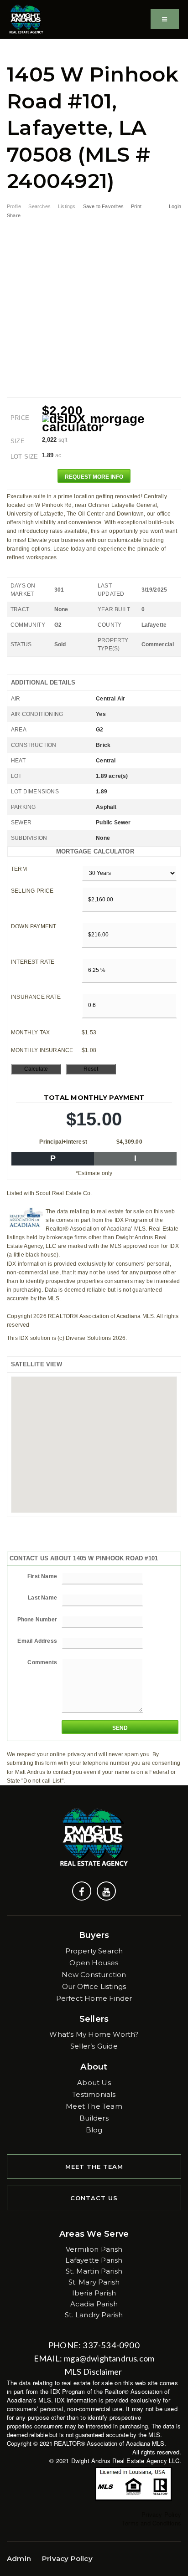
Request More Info (94, 477)
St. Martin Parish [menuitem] (94, 2271)
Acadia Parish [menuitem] (94, 2304)
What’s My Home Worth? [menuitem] (94, 2034)
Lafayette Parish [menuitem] (94, 2260)
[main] (94, 912)
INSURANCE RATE (36, 997)
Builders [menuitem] (94, 2118)
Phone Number (37, 1620)
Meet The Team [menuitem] (94, 2106)
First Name (42, 1576)
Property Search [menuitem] (94, 1951)
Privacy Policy (161, 2514)
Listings (67, 206)
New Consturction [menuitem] (94, 1975)
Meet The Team (94, 2167)
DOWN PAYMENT (34, 926)
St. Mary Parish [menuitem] (94, 2282)
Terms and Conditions (151, 2523)
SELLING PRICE (32, 891)
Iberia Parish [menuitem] (94, 2293)
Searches (39, 206)
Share (14, 215)
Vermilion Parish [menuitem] (94, 2249)
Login (175, 206)
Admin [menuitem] (19, 2558)
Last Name (42, 1598)
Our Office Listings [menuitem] (94, 1986)
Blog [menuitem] (94, 2130)
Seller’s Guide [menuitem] (94, 2046)
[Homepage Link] (26, 18)
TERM (19, 869)
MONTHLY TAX (30, 1032)
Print (136, 206)
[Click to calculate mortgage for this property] (112, 423)
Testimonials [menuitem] (94, 2094)
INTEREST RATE (33, 962)
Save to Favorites (103, 206)
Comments (42, 1662)
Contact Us (94, 2198)
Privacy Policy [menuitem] (67, 2558)
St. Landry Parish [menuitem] (94, 2315)
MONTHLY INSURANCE (42, 1050)
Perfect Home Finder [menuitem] (94, 1998)
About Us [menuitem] (94, 2083)
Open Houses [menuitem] (94, 1963)
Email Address (37, 1641)
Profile (14, 206)
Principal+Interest (63, 1142)
